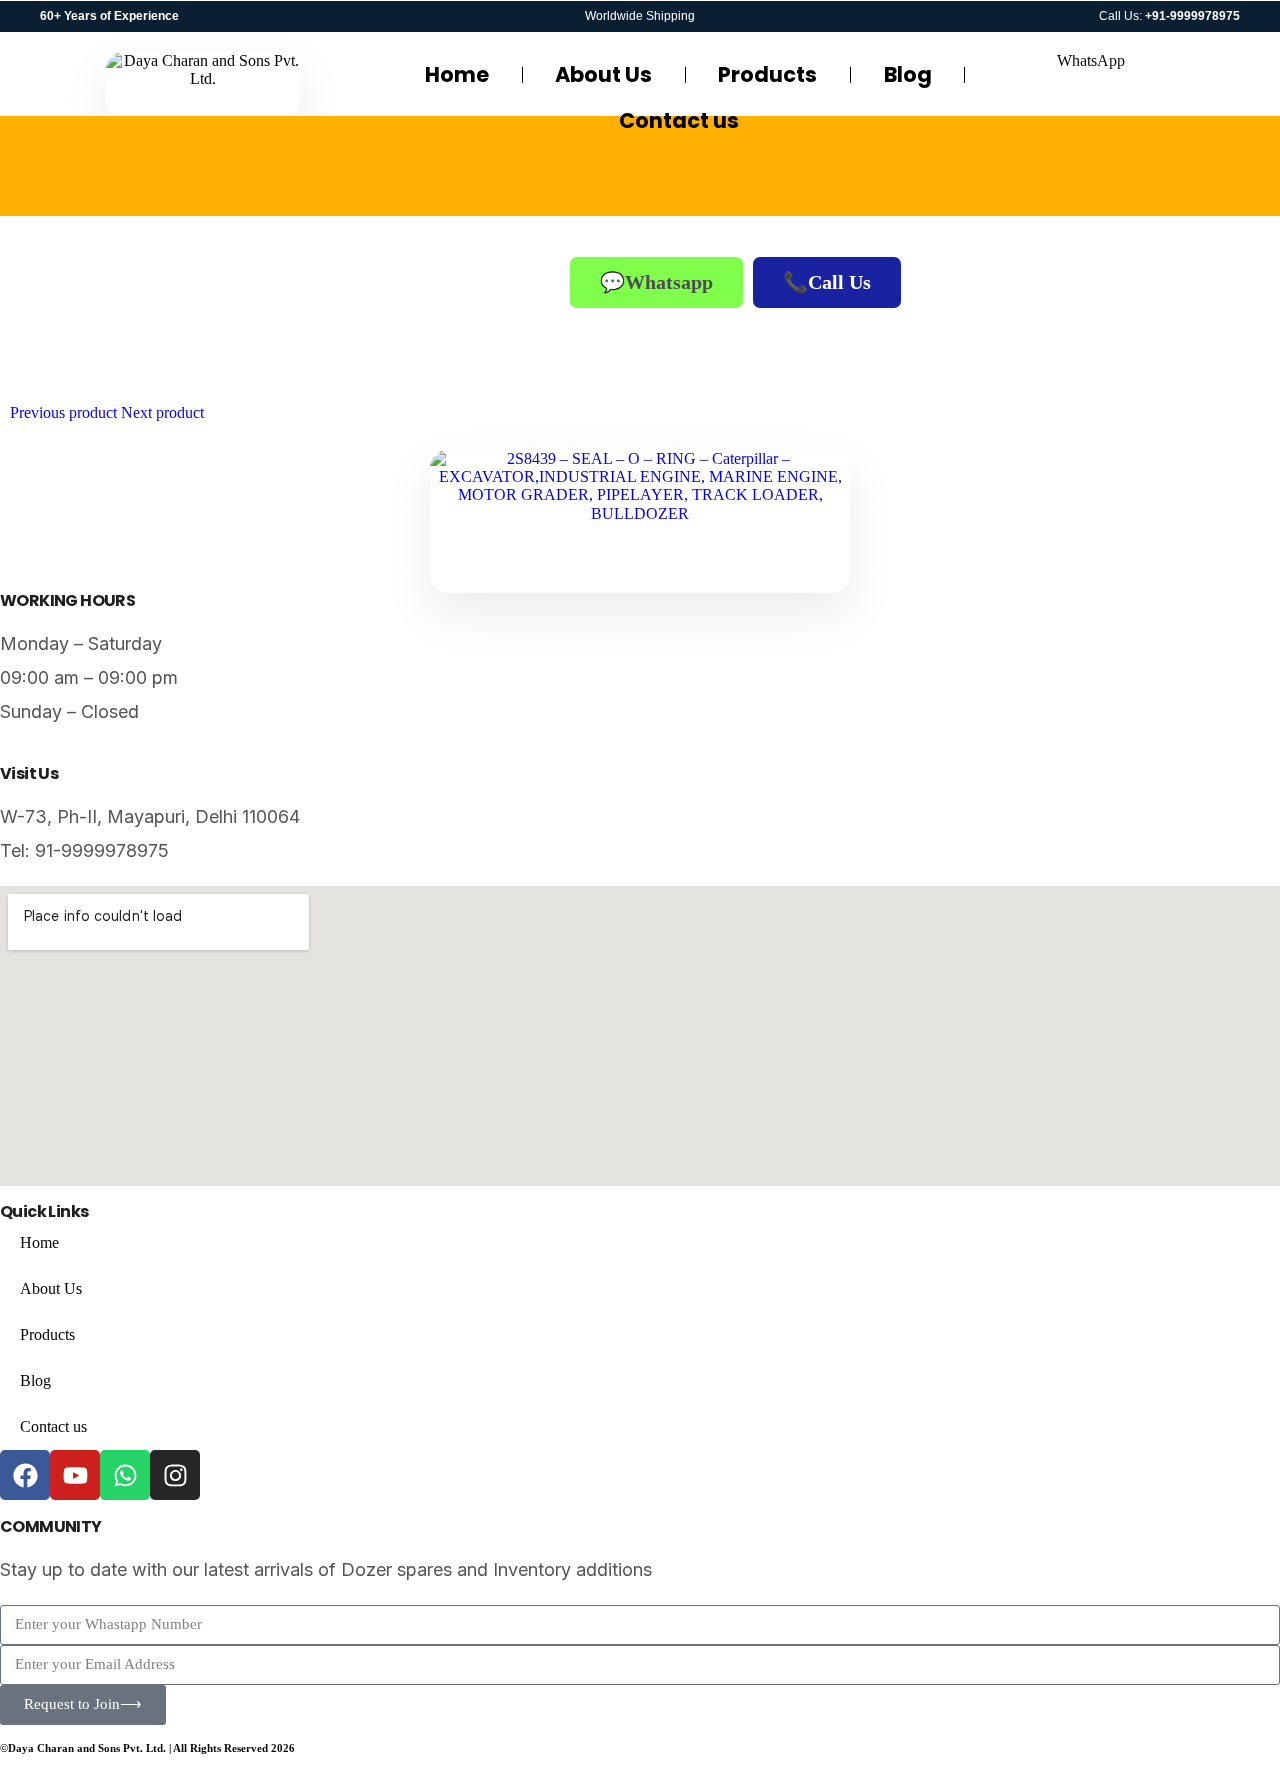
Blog (908, 74)
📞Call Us (827, 282)
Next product (162, 412)
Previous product (63, 412)
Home (457, 74)
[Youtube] (75, 1475)
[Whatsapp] (125, 1475)
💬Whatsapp (656, 282)
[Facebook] (25, 1475)
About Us (603, 74)
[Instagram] (175, 1475)
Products (767, 74)
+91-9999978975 (1192, 16)
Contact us (679, 120)
